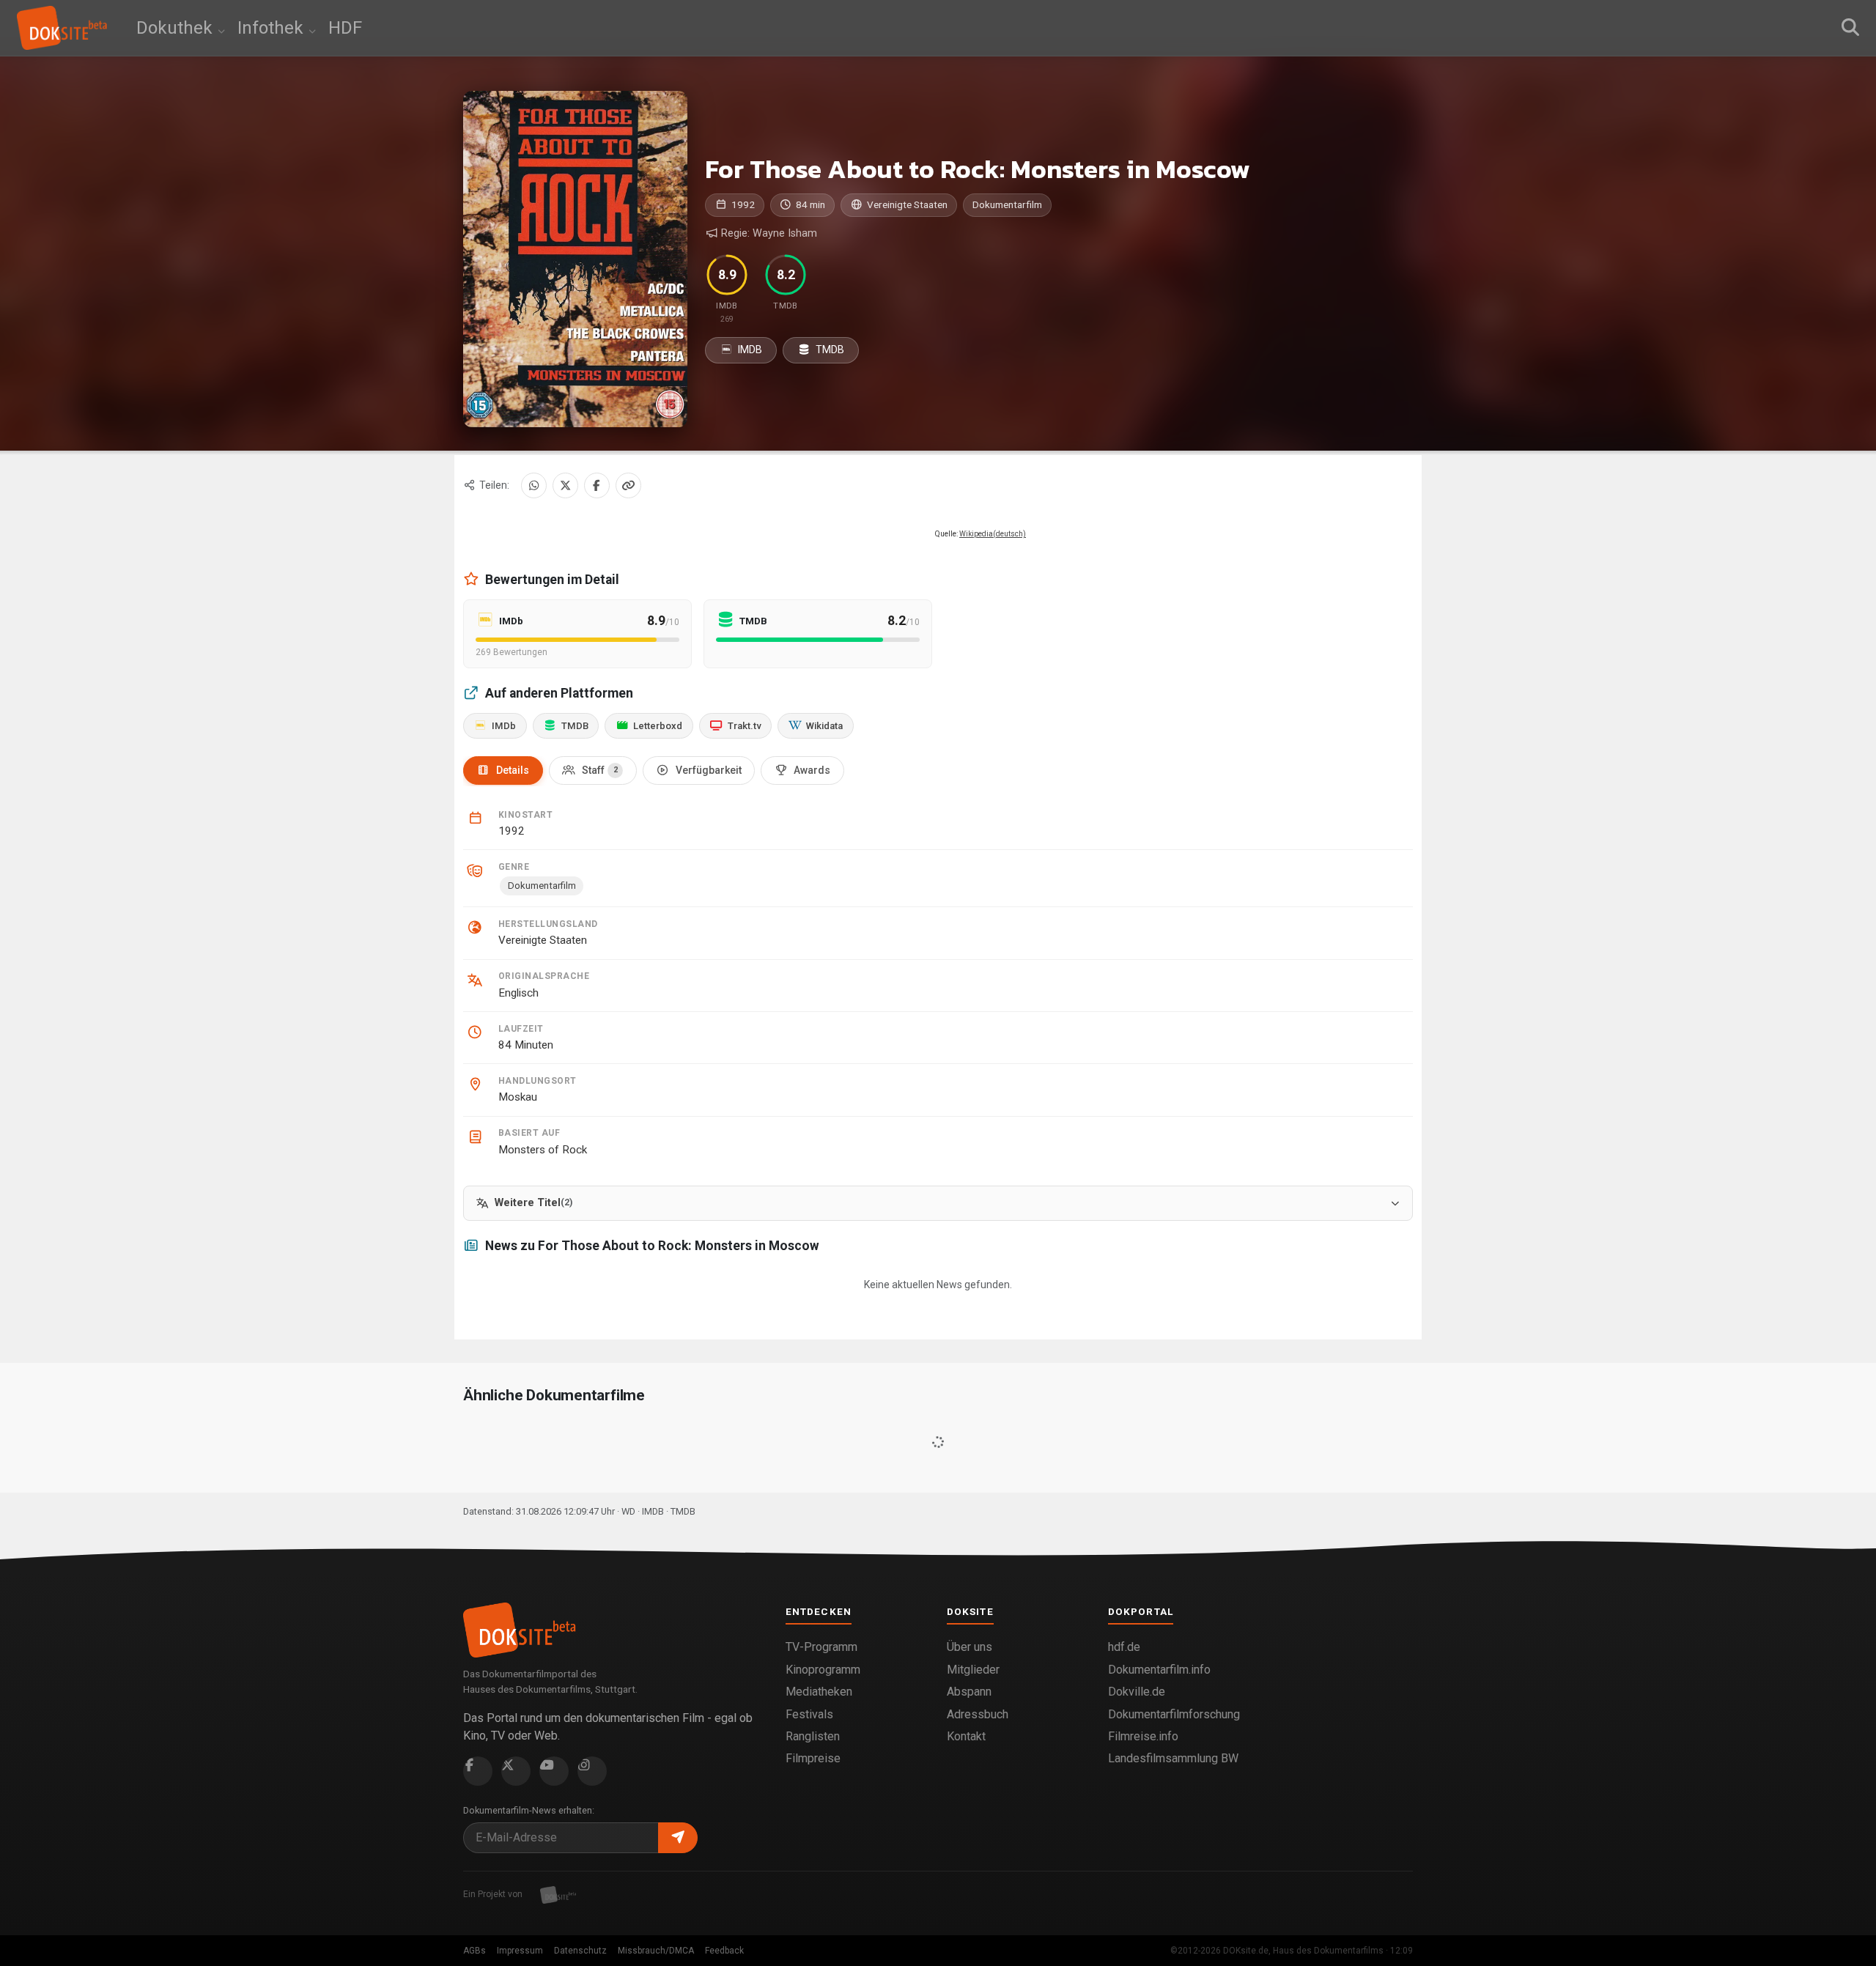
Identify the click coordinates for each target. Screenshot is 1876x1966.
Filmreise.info (1143, 1736)
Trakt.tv (745, 726)
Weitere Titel (533, 1203)
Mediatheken (819, 1692)
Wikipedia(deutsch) (993, 534)
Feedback (724, 1951)
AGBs (474, 1951)
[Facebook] (597, 485)
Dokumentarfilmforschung (1174, 1714)
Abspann (969, 1692)
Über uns (970, 1647)
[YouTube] (554, 1771)
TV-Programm (821, 1647)
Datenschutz (580, 1951)
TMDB (829, 350)
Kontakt (966, 1736)
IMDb (504, 726)
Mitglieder (973, 1670)
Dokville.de (1137, 1692)
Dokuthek (177, 28)
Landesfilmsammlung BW (1173, 1758)
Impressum (520, 1951)
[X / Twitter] (565, 485)
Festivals (809, 1714)
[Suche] (1850, 28)
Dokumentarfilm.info (1159, 1670)
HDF (345, 28)
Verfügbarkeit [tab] (709, 770)
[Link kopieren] (628, 485)
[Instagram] (592, 1771)
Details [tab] (513, 770)
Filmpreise (813, 1758)
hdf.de (1124, 1647)
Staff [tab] (600, 770)
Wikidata (824, 726)
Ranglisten (813, 1736)
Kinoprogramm (823, 1670)
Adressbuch (978, 1714)
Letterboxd (658, 726)
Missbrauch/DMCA (656, 1951)
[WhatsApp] (534, 485)
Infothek (273, 28)
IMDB (749, 350)
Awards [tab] (812, 770)
